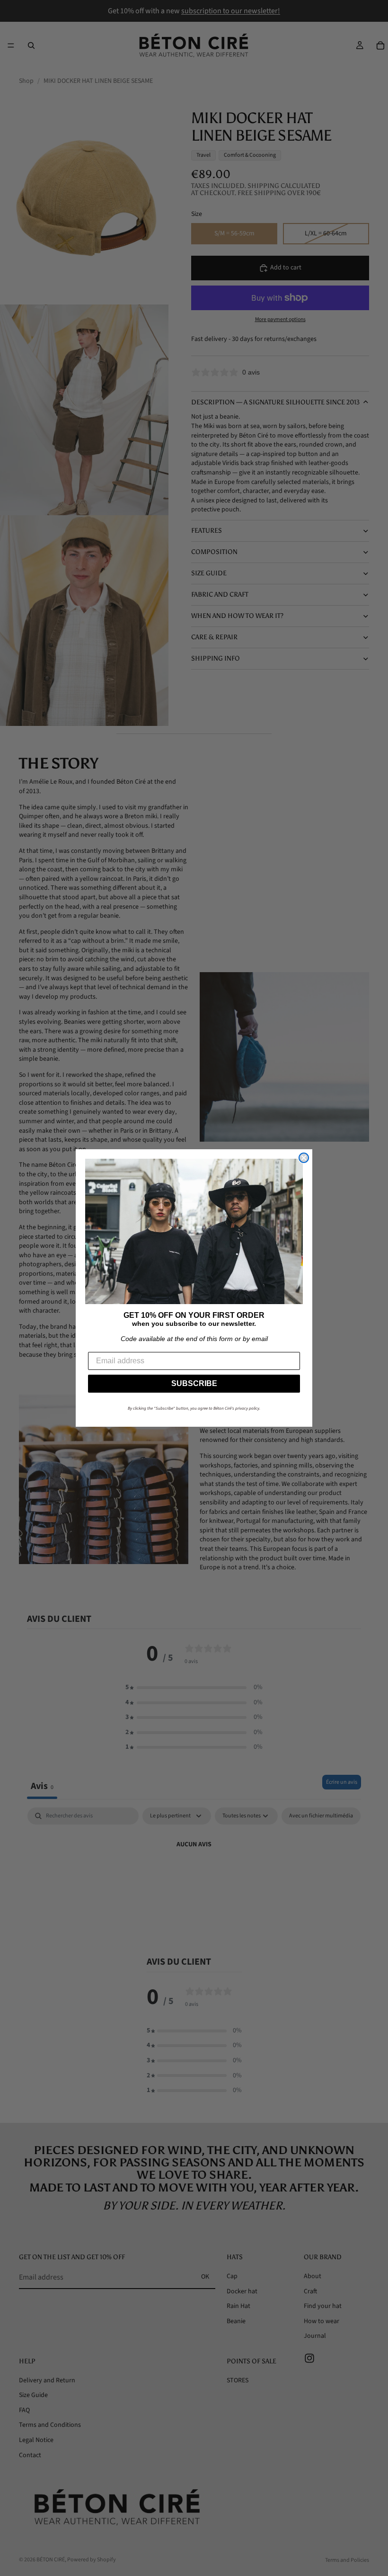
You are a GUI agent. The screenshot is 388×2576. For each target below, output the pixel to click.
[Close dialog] (304, 1158)
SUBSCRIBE (194, 1383)
